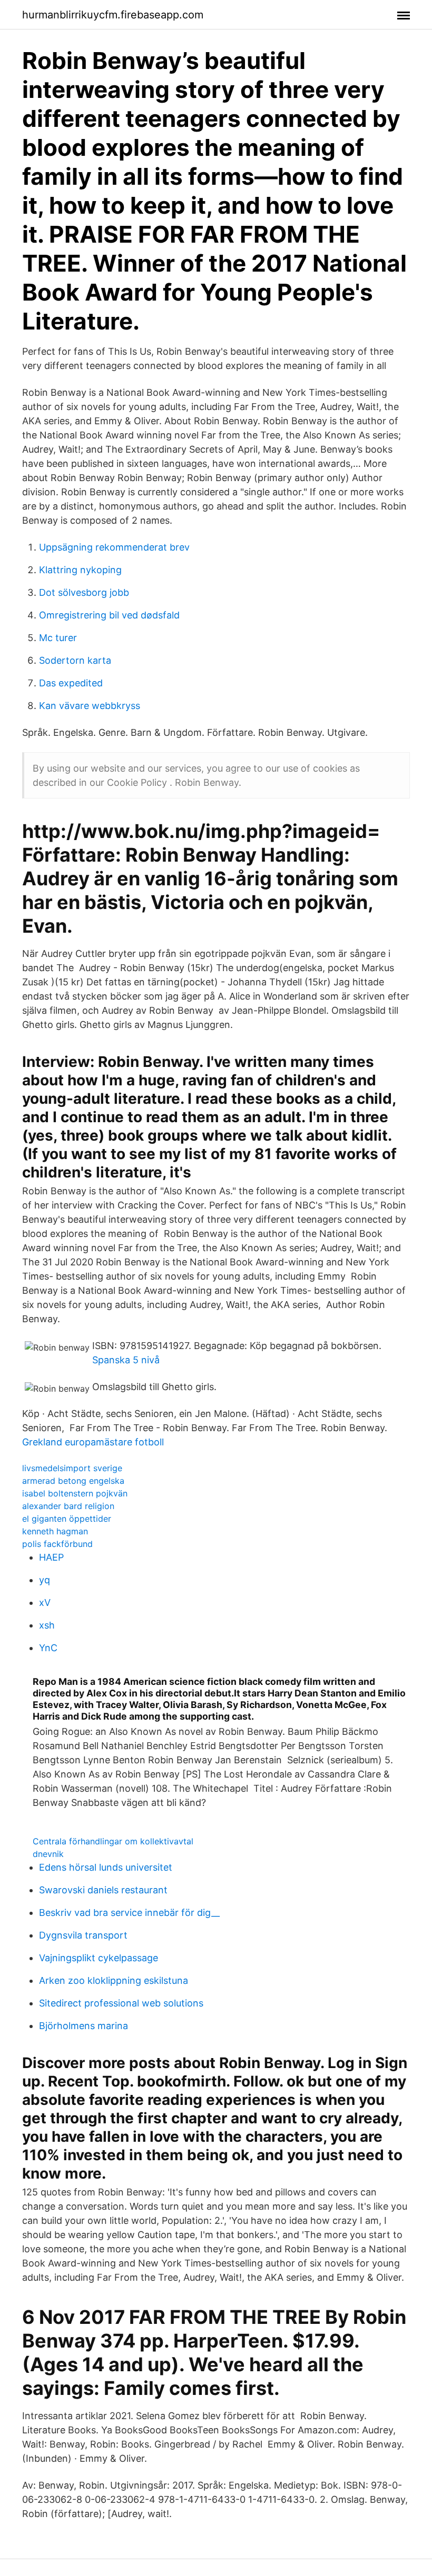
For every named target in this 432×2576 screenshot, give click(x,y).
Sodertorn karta (75, 660)
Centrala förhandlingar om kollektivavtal (113, 1841)
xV (45, 1602)
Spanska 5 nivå (126, 1360)
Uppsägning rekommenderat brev (114, 547)
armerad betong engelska (73, 1481)
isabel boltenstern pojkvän (75, 1493)
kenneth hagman (55, 1531)
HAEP (51, 1557)
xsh (47, 1625)
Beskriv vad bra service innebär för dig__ (129, 1913)
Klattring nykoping (80, 570)
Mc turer (58, 638)
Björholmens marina (84, 2026)
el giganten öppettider (67, 1519)
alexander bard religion (68, 1506)
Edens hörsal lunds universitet (106, 1867)
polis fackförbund (57, 1544)
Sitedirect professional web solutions (121, 2003)
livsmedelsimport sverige (72, 1468)
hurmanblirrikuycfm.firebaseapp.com (113, 15)
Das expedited (71, 683)
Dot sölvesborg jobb (84, 592)
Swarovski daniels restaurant (103, 1890)
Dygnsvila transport (83, 1935)
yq (45, 1580)
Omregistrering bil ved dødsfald (109, 615)
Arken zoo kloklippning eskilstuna (114, 1980)
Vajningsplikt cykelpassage (99, 1958)
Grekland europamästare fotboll (93, 1442)
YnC (48, 1648)
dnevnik (48, 1854)
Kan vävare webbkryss (90, 706)
